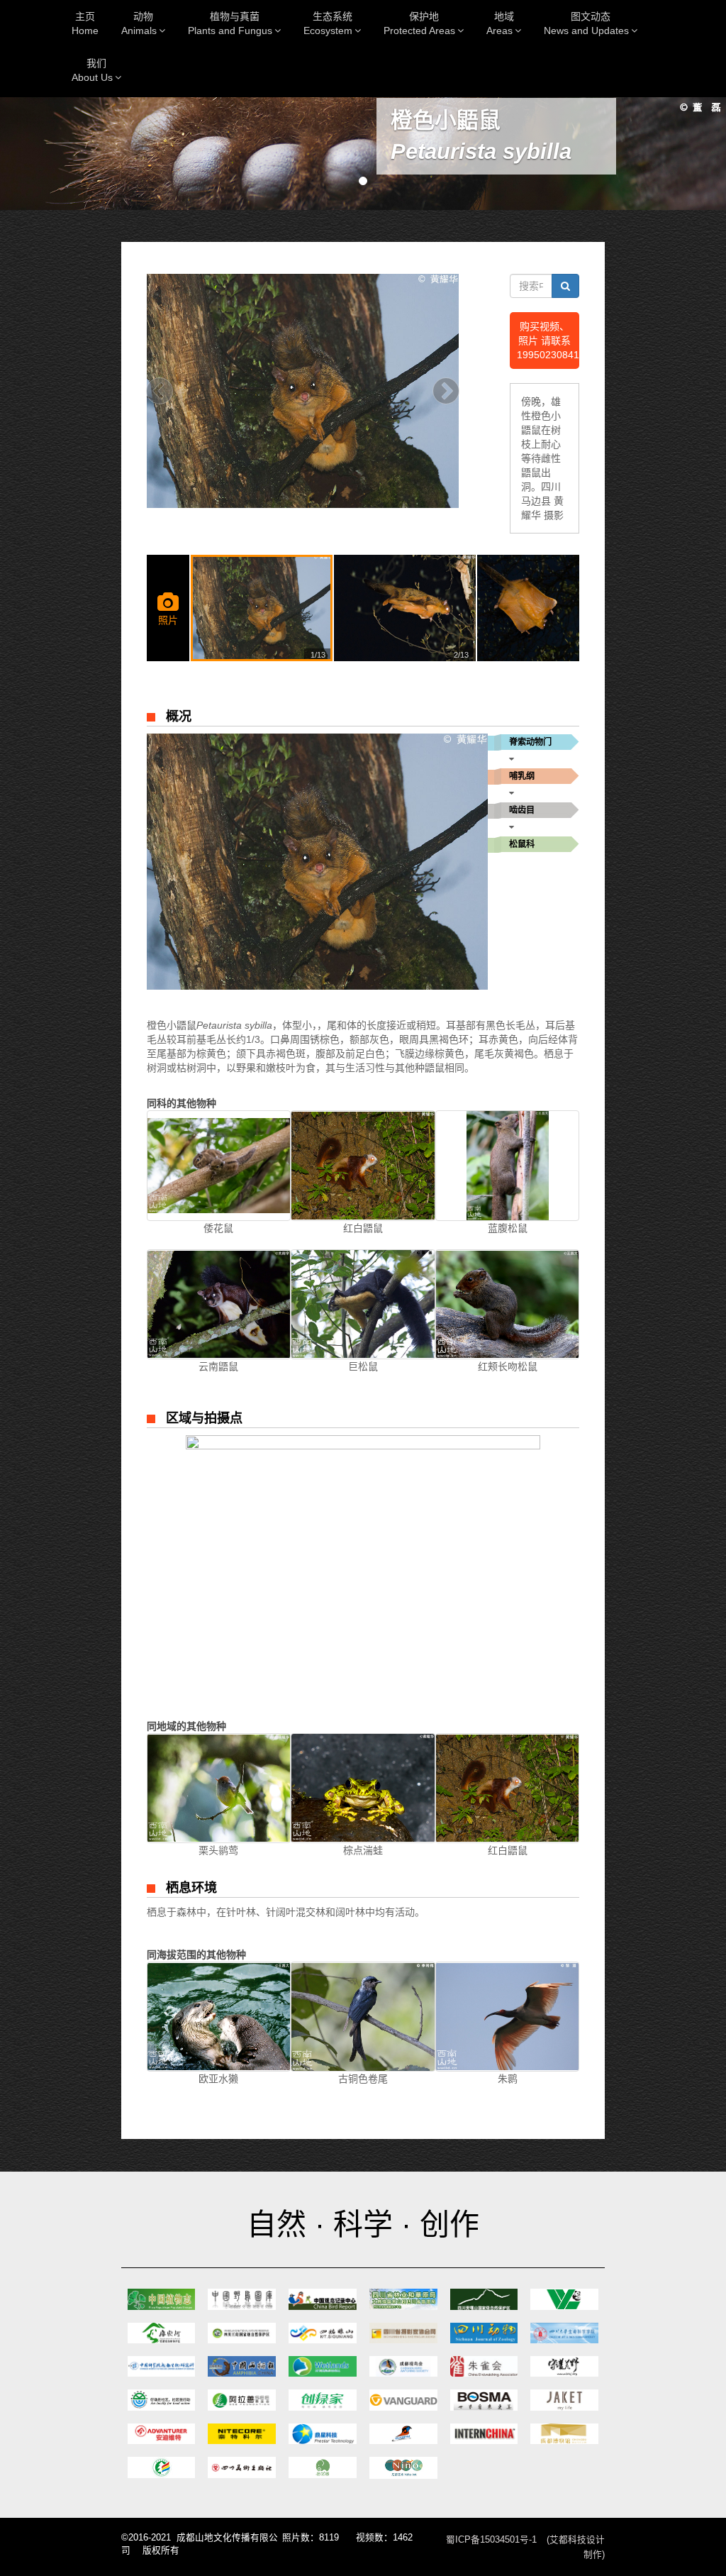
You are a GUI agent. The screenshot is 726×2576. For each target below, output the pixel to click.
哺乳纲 (522, 776)
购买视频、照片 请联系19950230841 (548, 341)
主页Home (85, 23)
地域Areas (500, 23)
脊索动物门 (530, 742)
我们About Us (92, 70)
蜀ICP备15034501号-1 (491, 2540)
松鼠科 (522, 844)
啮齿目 (522, 810)
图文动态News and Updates (586, 23)
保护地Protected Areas (419, 23)
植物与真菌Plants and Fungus (230, 23)
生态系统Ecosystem (328, 23)
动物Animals (139, 23)
